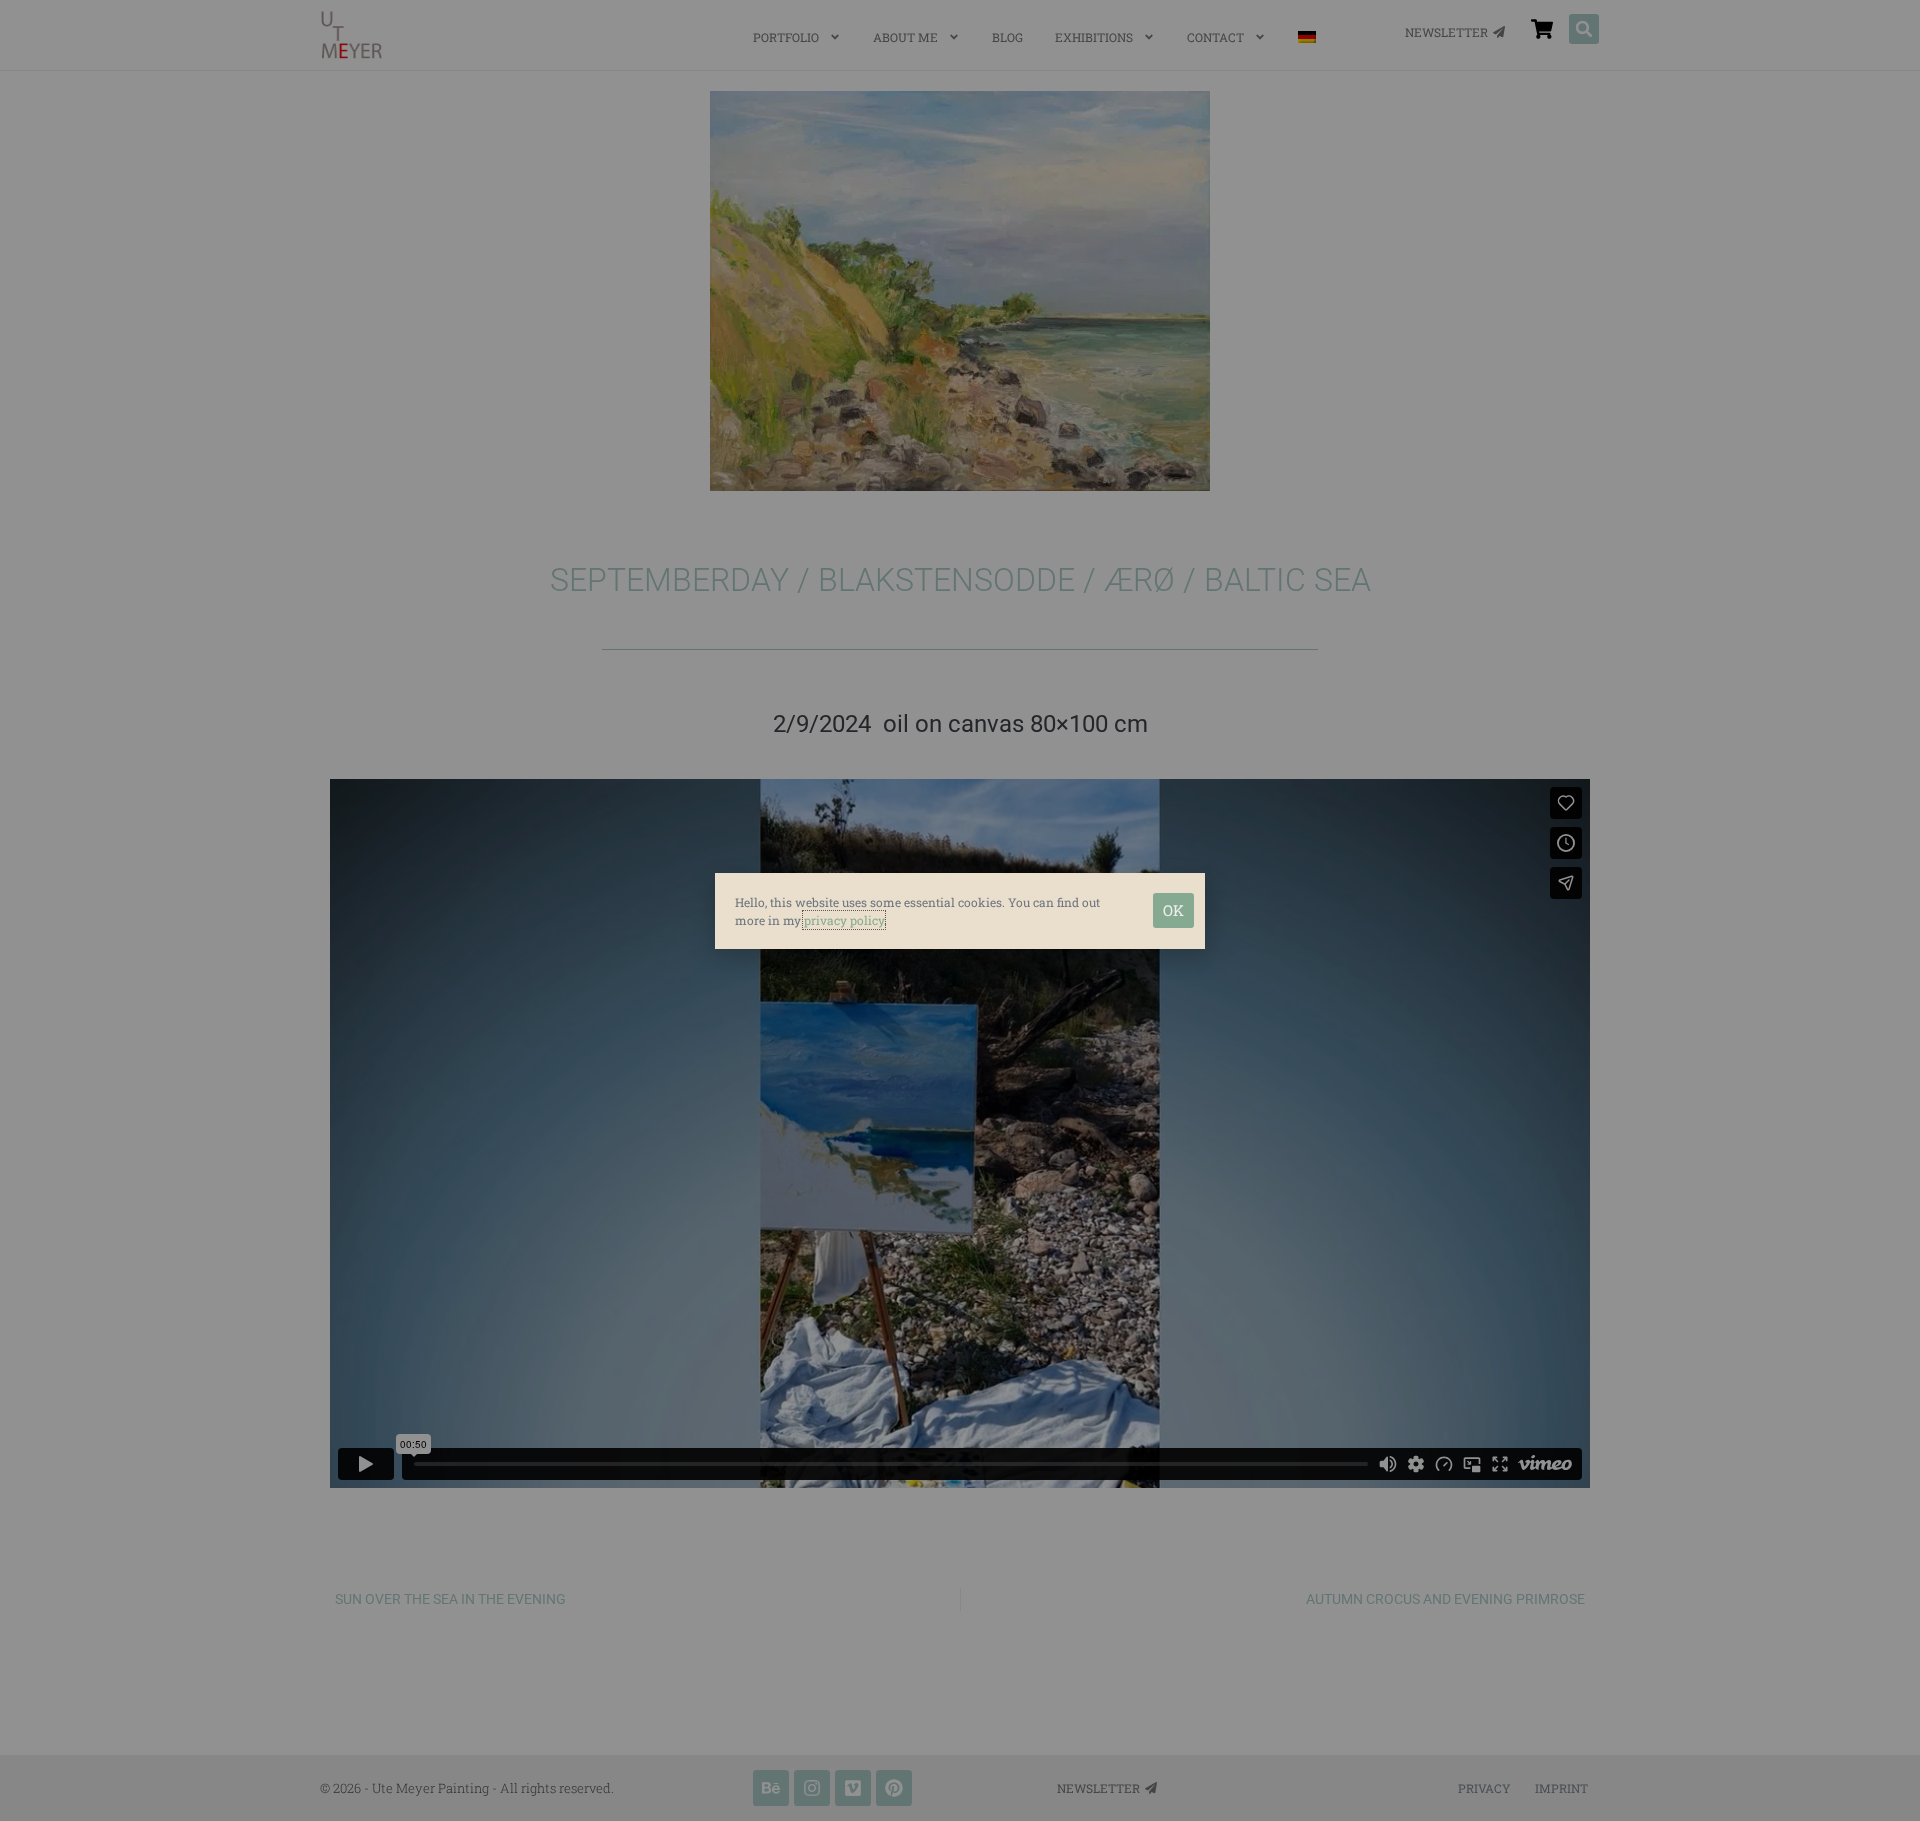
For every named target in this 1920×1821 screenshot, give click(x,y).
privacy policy (844, 920)
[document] (960, 910)
